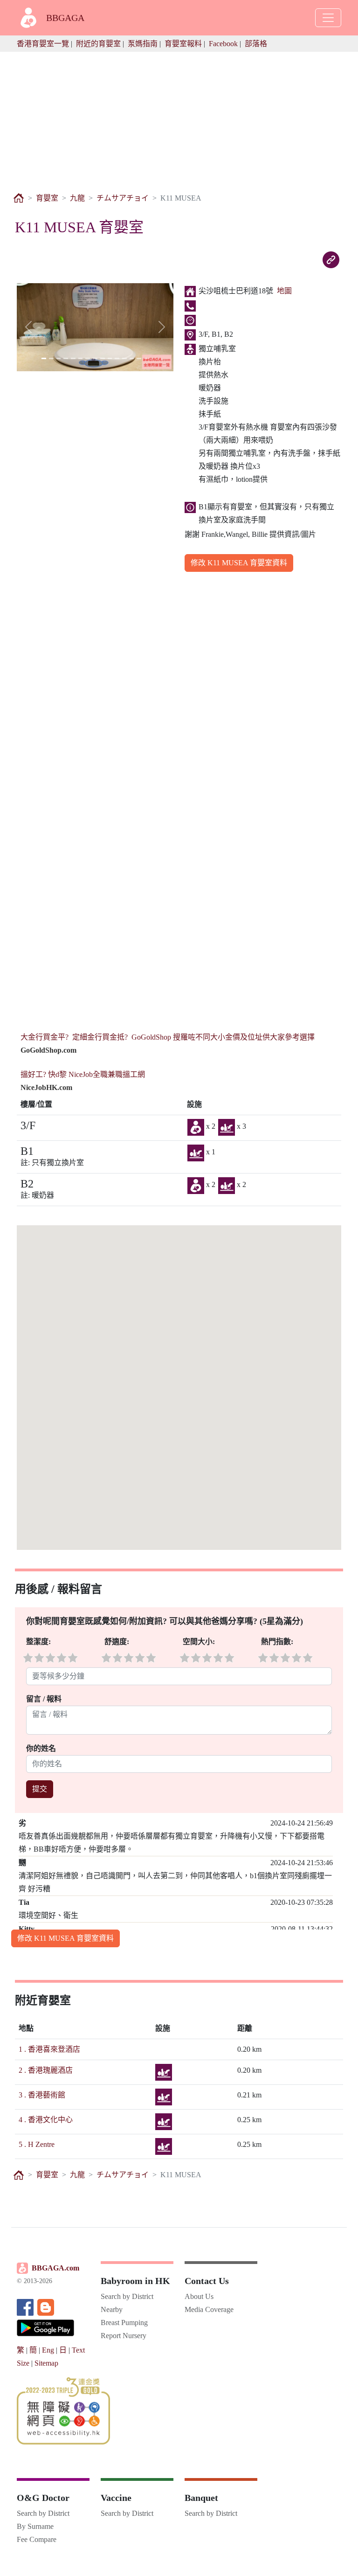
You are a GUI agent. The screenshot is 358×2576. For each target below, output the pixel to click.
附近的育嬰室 (98, 44)
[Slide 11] (117, 358)
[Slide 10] (110, 358)
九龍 (77, 198)
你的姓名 (42, 1748)
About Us (199, 2296)
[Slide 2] (51, 358)
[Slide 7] (88, 358)
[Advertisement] (179, 117)
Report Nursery (124, 2336)
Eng (48, 2350)
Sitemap (46, 2363)
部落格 (256, 44)
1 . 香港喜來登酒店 (49, 2049)
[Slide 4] (66, 358)
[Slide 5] (73, 358)
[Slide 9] (103, 358)
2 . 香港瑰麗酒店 (46, 2070)
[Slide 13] (132, 358)
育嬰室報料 (183, 44)
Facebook (223, 44)
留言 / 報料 (44, 1699)
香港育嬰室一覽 (43, 44)
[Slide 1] (44, 358)
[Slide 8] (95, 358)
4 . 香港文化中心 (46, 2120)
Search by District (127, 2296)
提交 (40, 1789)
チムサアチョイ (123, 198)
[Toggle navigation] (328, 18)
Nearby (112, 2309)
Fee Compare (37, 2539)
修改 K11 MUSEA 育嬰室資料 (239, 563)
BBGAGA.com (55, 2268)
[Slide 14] (139, 358)
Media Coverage (209, 2309)
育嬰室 (47, 198)
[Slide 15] (146, 358)
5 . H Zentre (37, 2144)
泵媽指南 (143, 44)
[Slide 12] (124, 358)
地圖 (284, 291)
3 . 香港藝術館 (42, 2095)
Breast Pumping (124, 2323)
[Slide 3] (59, 358)
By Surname (35, 2526)
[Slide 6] (81, 358)
